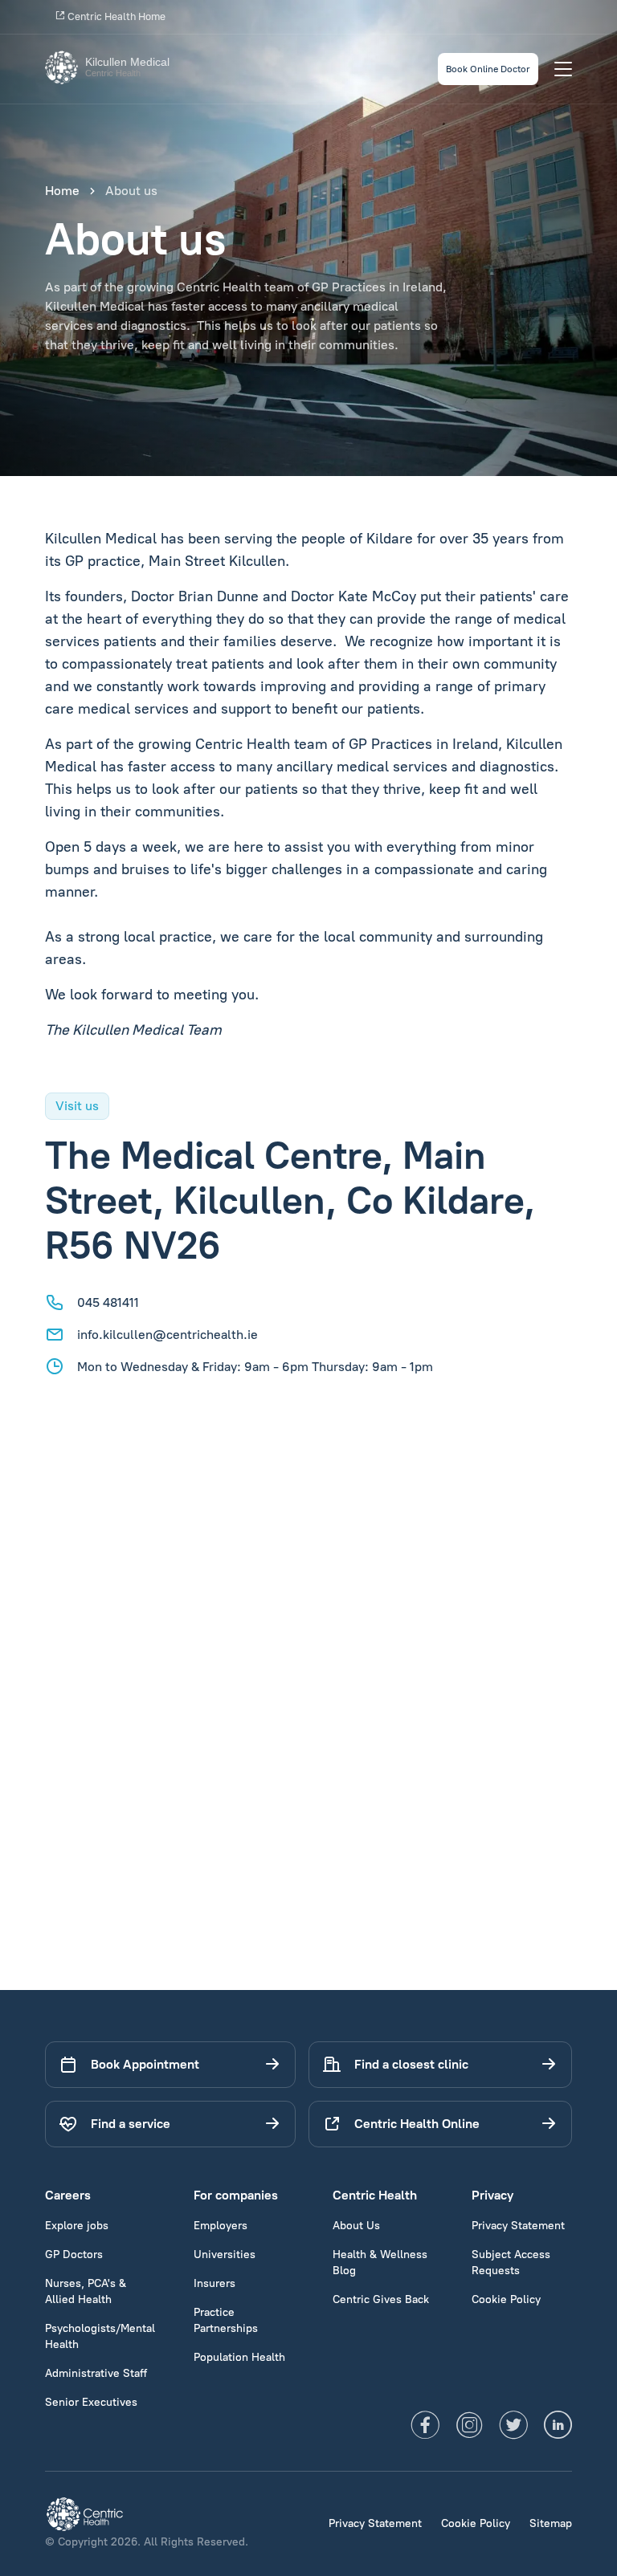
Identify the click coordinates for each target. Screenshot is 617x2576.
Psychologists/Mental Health (100, 2336)
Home (62, 191)
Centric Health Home (115, 16)
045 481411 (108, 1302)
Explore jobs (77, 2226)
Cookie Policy (506, 2299)
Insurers (215, 2283)
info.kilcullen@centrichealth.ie (168, 1335)
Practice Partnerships (226, 2320)
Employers (221, 2226)
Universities (225, 2255)
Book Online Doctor (488, 69)
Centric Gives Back (381, 2299)
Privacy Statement (518, 2226)
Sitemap (551, 2523)
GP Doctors (74, 2255)
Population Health (239, 2357)
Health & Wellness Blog (380, 2263)
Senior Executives (91, 2402)
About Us (356, 2226)
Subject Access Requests (511, 2263)
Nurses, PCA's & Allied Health (86, 2291)
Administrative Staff (96, 2373)
